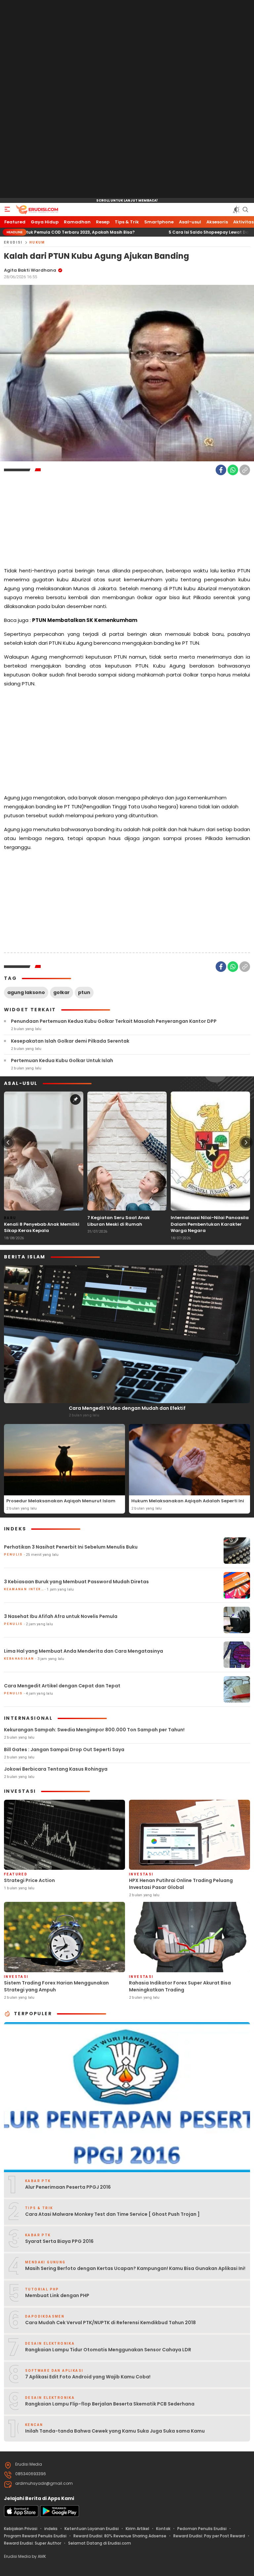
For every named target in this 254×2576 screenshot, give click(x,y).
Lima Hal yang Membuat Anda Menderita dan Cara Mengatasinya (84, 1651)
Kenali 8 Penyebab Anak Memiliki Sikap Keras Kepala (42, 1228)
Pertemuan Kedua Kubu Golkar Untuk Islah (62, 1060)
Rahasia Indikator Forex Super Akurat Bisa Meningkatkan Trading (180, 1986)
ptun (84, 992)
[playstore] (60, 2515)
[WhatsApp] (233, 470)
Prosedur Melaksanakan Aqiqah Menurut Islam (61, 1501)
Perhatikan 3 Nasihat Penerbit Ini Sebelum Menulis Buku (71, 1547)
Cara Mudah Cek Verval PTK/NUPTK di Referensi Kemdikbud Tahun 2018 (110, 2323)
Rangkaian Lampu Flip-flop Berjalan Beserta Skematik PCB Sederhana (110, 2404)
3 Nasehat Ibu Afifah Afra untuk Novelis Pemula (61, 1616)
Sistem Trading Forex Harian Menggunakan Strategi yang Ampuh (56, 1986)
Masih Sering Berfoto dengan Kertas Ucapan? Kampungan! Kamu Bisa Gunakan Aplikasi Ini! (135, 2268)
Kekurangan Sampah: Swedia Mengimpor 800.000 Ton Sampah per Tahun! (94, 1730)
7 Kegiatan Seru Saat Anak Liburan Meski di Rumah (119, 1221)
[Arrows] (8, 1142)
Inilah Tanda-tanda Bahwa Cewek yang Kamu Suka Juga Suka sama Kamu (115, 2431)
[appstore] (21, 2515)
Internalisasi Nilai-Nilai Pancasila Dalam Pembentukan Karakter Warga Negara (210, 1224)
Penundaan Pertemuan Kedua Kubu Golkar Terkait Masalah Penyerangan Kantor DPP (114, 1021)
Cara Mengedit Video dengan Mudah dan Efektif (127, 1408)
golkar (62, 992)
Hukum (37, 242)
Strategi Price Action (29, 1880)
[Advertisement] (127, 99)
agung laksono (26, 992)
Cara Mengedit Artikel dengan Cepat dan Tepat (62, 1686)
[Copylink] (245, 470)
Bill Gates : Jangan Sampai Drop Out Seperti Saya (64, 1749)
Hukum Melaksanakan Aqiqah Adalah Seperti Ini (188, 1501)
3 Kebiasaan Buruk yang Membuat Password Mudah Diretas (76, 1582)
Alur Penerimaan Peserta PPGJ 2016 (68, 2187)
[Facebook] (221, 470)
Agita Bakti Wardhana (30, 270)
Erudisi (13, 242)
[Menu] (7, 210)
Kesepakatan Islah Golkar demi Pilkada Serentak (70, 1041)
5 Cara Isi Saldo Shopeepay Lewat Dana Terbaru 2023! (155, 232)
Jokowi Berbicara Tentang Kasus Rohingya (56, 1769)
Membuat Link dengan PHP (57, 2295)
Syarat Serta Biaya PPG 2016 (59, 2241)
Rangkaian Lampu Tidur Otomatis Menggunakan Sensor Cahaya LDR (108, 2350)
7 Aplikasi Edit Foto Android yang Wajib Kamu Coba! (88, 2377)
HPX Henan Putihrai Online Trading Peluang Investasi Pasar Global (181, 1884)
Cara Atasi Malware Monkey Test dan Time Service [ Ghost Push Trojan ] (112, 2214)
